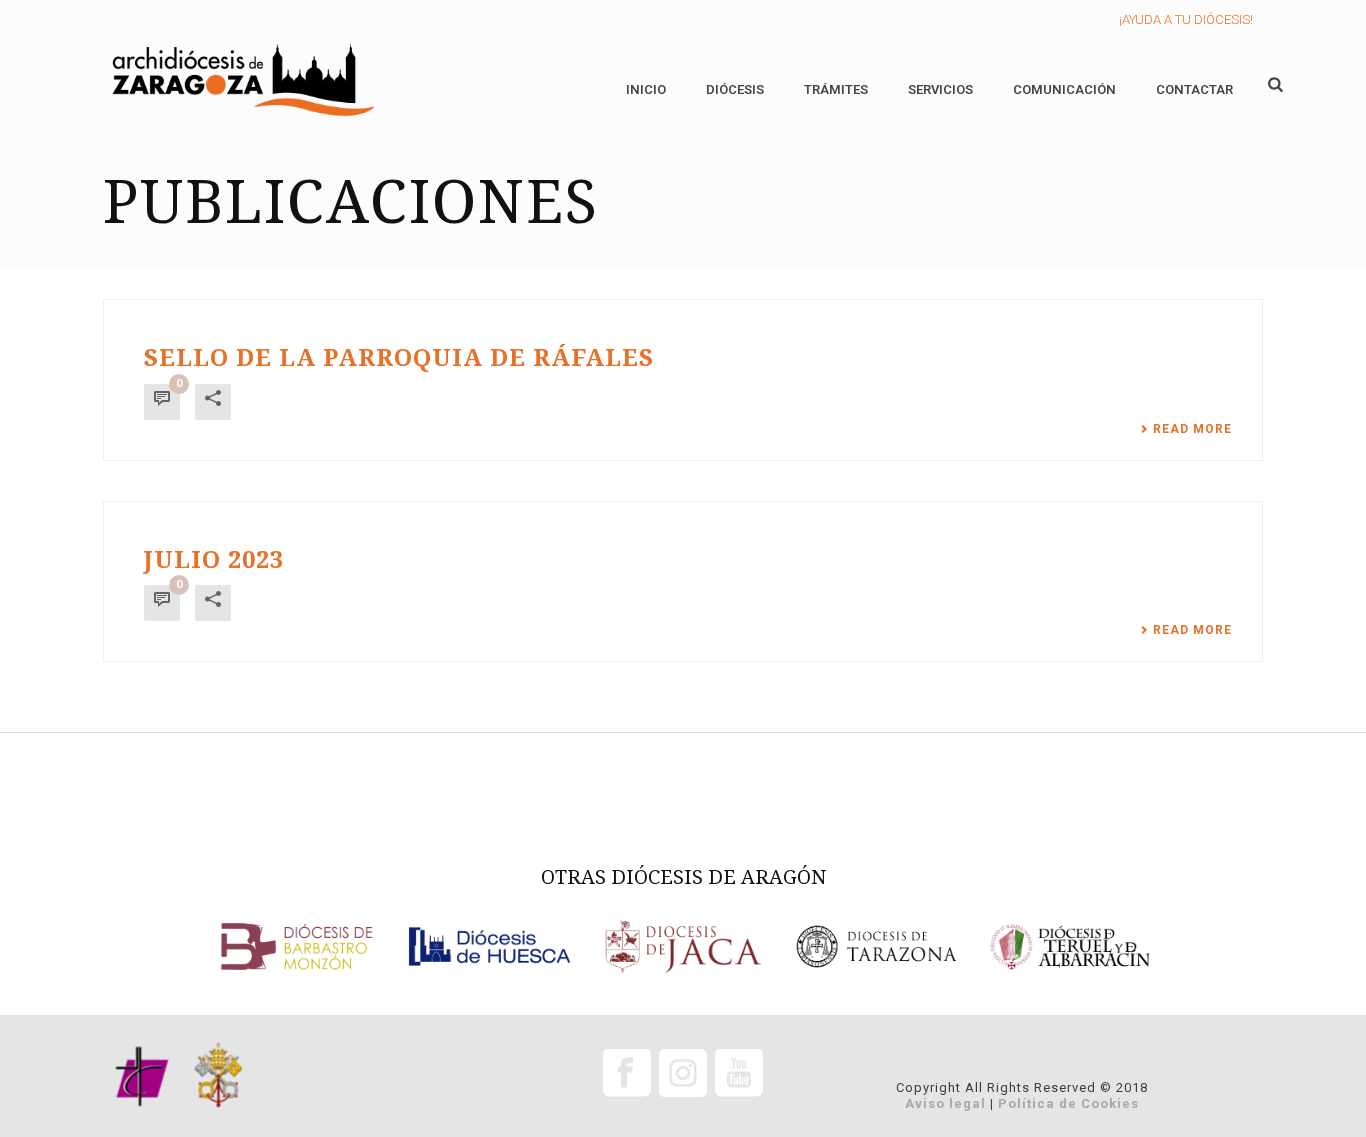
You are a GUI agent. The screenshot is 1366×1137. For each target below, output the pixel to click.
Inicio (646, 89)
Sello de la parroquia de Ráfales (399, 358)
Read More (1192, 429)
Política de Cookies (1068, 1103)
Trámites (836, 89)
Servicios (940, 89)
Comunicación (1064, 89)
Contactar (1194, 89)
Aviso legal (945, 1103)
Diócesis (735, 89)
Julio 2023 (214, 560)
